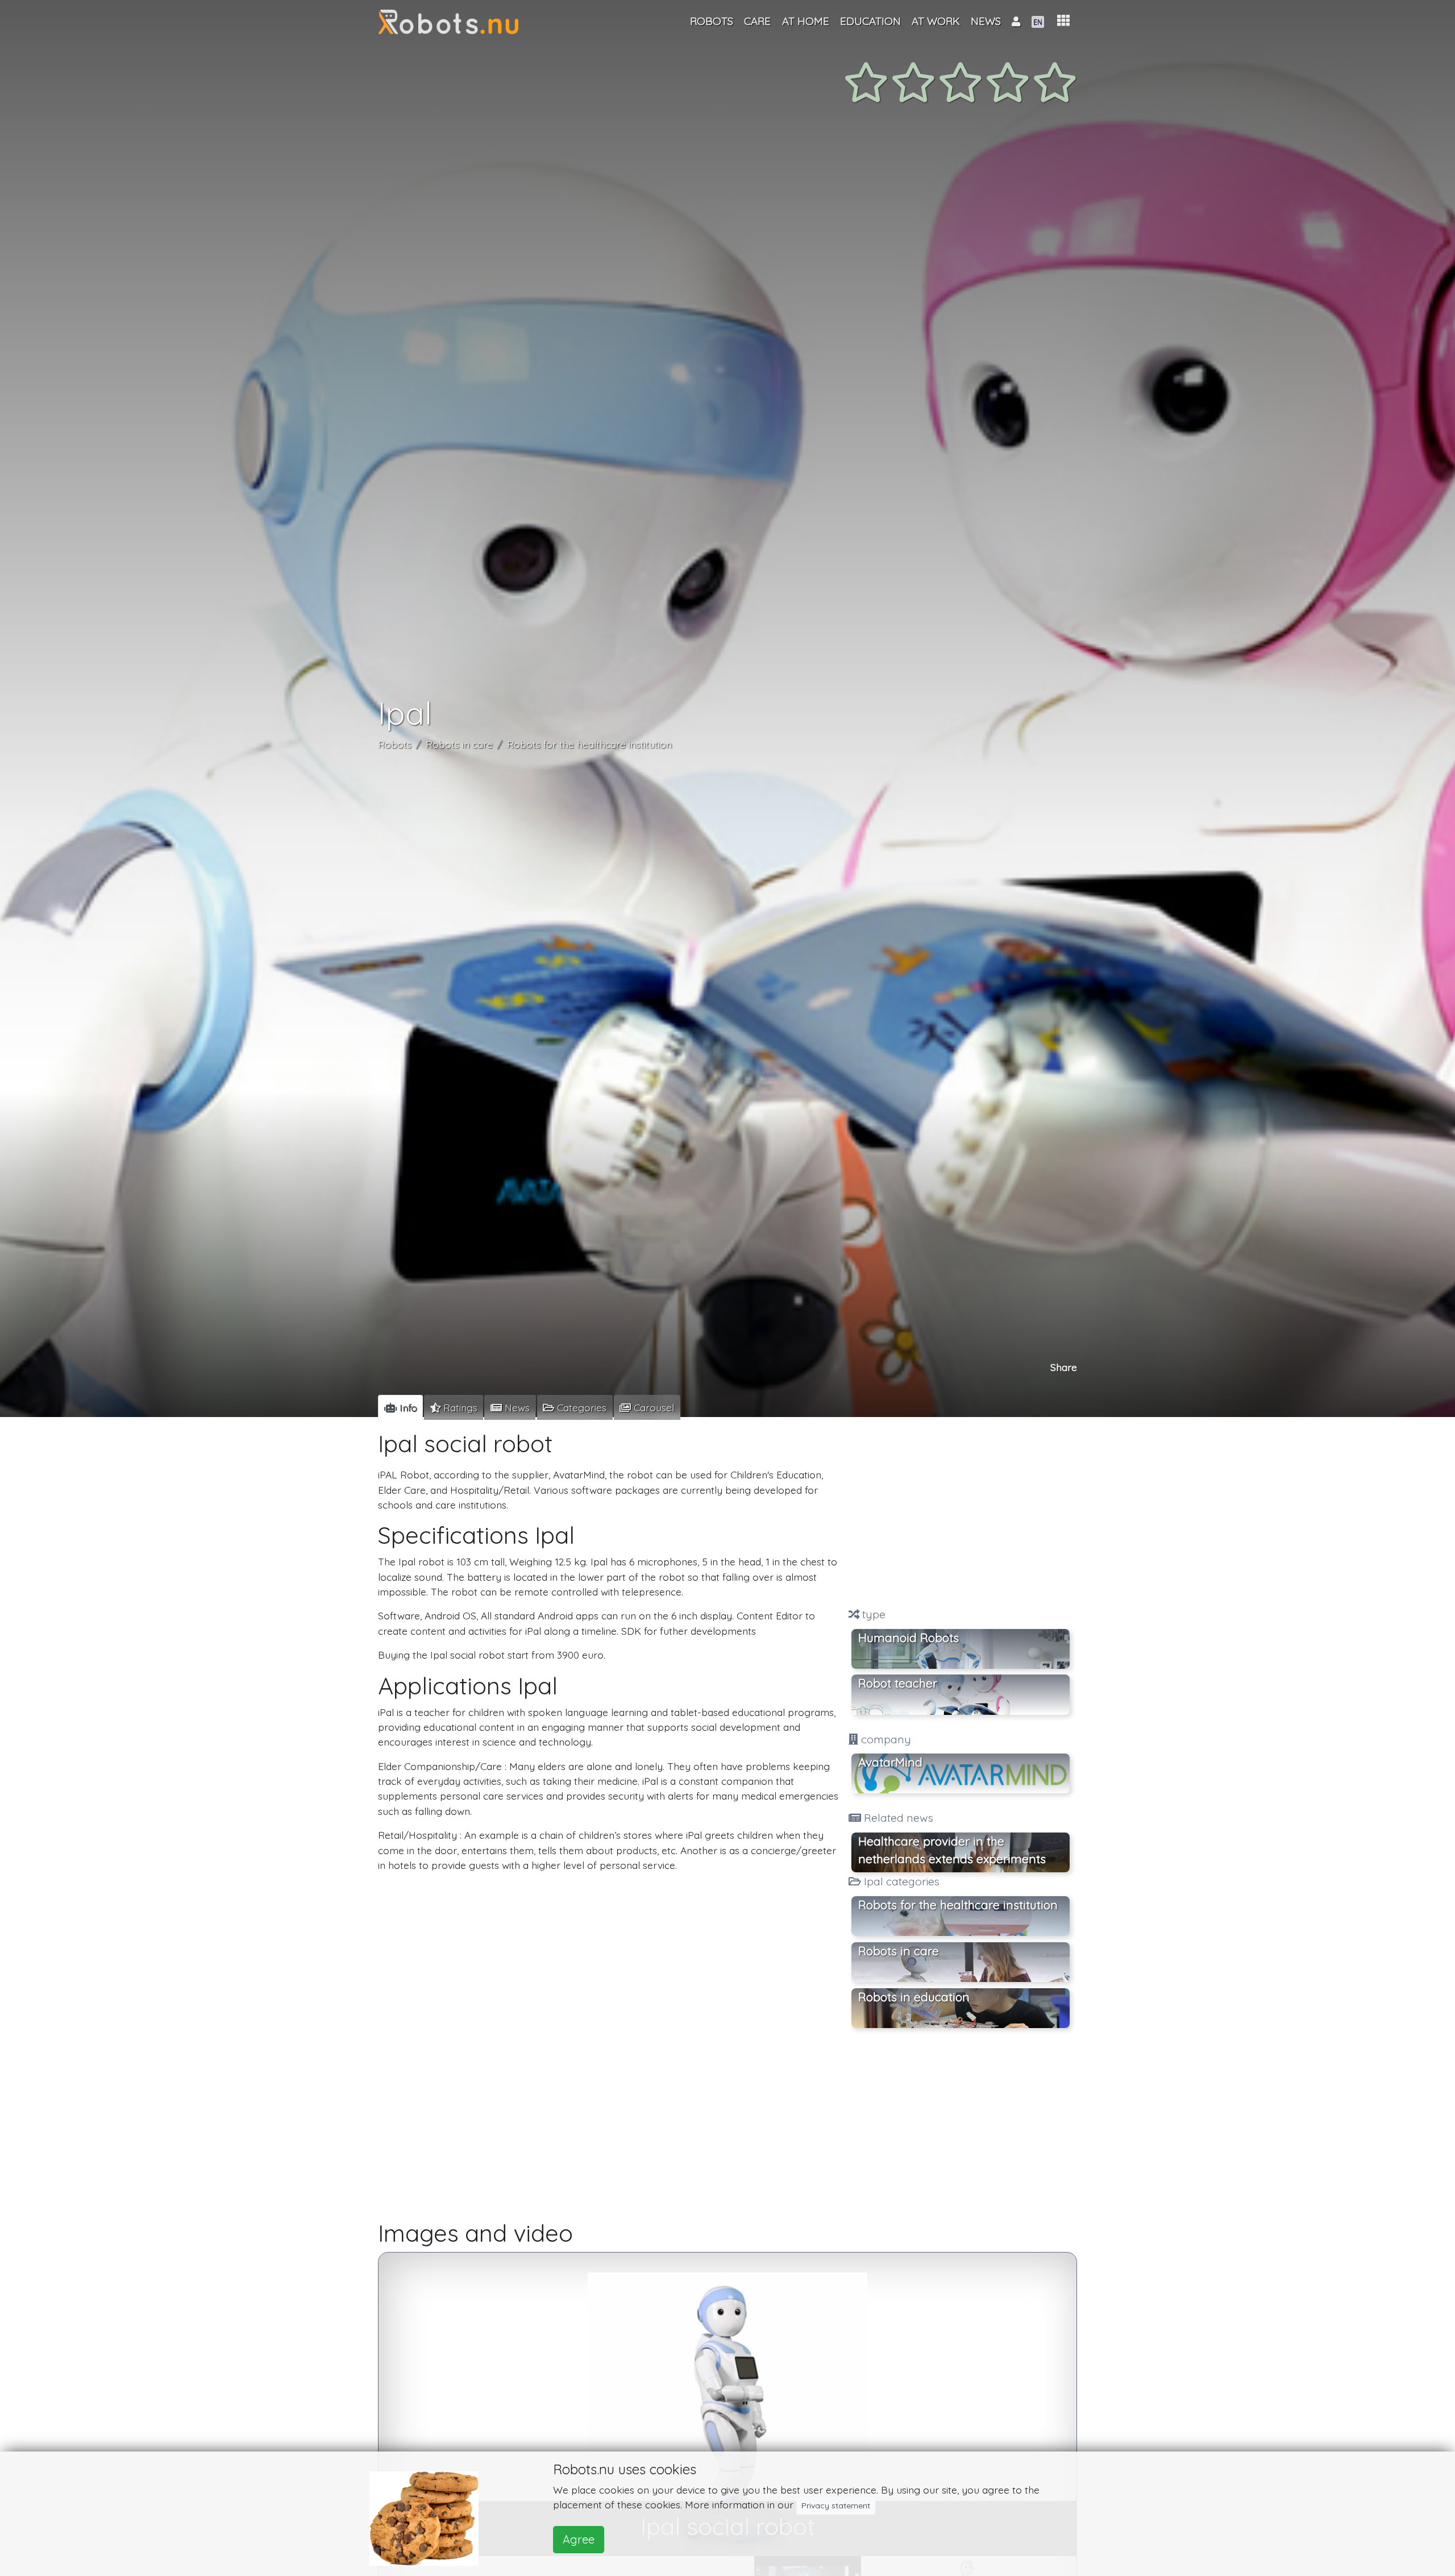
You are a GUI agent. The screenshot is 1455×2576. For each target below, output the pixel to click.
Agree (579, 2539)
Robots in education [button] (914, 1997)
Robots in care (459, 744)
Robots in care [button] (899, 1951)
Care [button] (757, 21)
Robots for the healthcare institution (589, 744)
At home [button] (806, 21)
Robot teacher (898, 1684)
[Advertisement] (961, 1514)
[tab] (400, 1407)
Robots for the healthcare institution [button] (958, 1905)
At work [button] (936, 21)
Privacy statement (836, 2506)
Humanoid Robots (909, 1638)
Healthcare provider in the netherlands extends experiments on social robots (952, 1853)
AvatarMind (890, 1763)
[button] (1063, 21)
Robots (395, 744)
